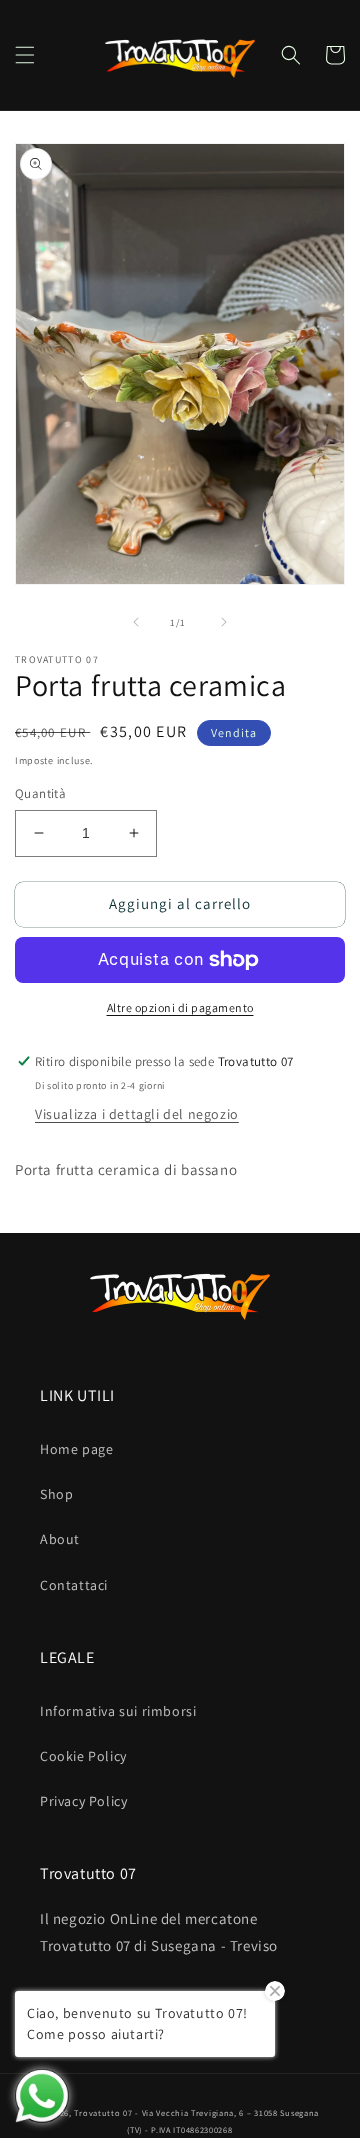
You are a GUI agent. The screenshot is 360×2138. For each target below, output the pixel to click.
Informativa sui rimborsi (118, 1711)
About (60, 1539)
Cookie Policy (83, 1756)
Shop (56, 1494)
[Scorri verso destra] (224, 622)
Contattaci (74, 1585)
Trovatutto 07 (104, 2112)
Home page (76, 1449)
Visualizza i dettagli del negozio (137, 1114)
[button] (25, 55)
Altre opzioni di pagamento (180, 1007)
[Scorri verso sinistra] (136, 622)
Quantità (40, 793)
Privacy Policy (83, 1801)
